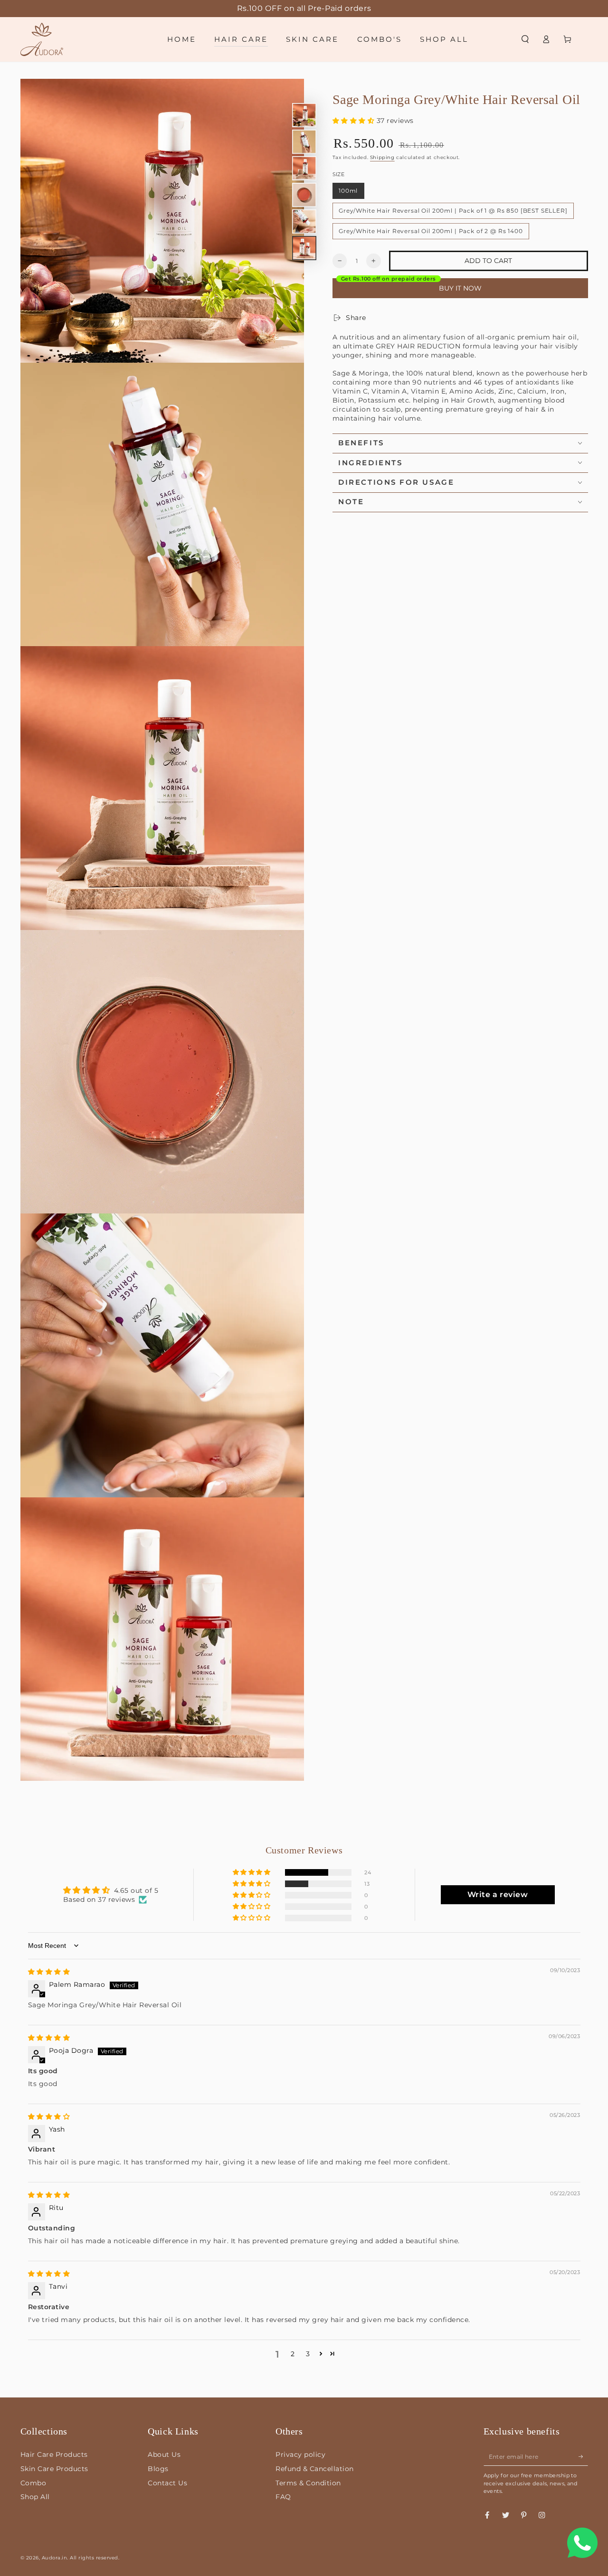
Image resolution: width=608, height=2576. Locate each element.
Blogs (158, 2469)
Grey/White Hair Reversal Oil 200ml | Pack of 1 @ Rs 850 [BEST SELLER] (453, 211)
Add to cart (488, 261)
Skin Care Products (54, 2469)
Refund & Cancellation (315, 2469)
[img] (49, 1972)
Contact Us (167, 2483)
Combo (33, 2483)
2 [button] (293, 2354)
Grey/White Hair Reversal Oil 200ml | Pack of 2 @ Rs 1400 (431, 231)
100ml (348, 191)
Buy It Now (460, 288)
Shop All (35, 2497)
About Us (164, 2454)
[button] (525, 39)
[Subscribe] (583, 2456)
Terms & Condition (308, 2483)
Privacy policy (300, 2454)
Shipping (382, 157)
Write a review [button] (498, 1894)
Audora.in (55, 2558)
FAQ (283, 2497)
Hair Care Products (54, 2454)
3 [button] (308, 2354)
